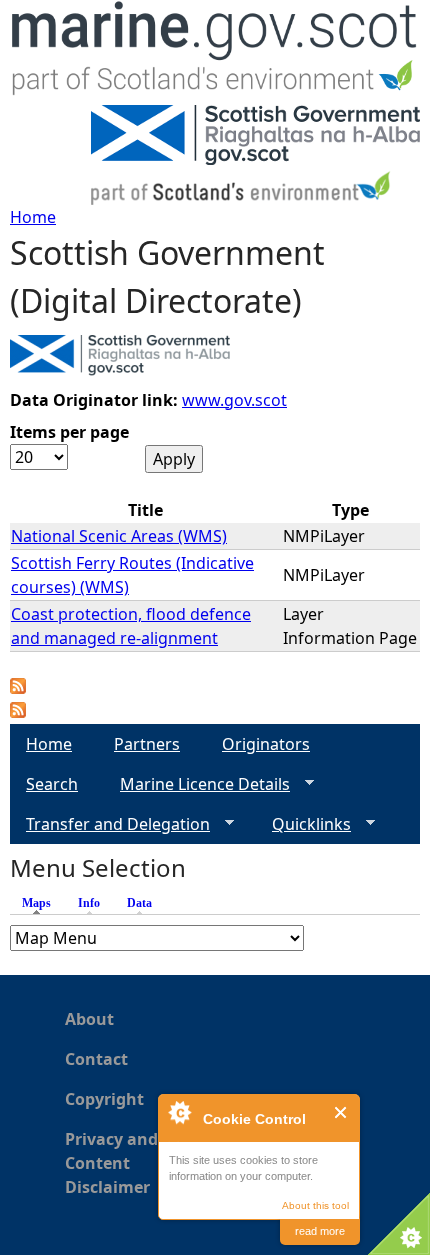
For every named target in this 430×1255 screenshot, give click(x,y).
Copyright (104, 1099)
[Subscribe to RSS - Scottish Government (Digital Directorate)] (18, 712)
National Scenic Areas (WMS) (119, 536)
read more (320, 1231)
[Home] (215, 52)
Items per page (69, 432)
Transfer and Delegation (110, 824)
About (89, 1019)
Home (33, 217)
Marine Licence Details (197, 784)
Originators (266, 744)
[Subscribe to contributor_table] (18, 688)
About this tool (315, 1205)
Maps (41, 903)
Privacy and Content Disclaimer (111, 1163)
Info (89, 903)
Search (52, 784)
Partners (147, 744)
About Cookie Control (179, 1112)
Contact (96, 1059)
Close (341, 1112)
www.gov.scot (234, 400)
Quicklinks (303, 824)
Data (139, 903)
